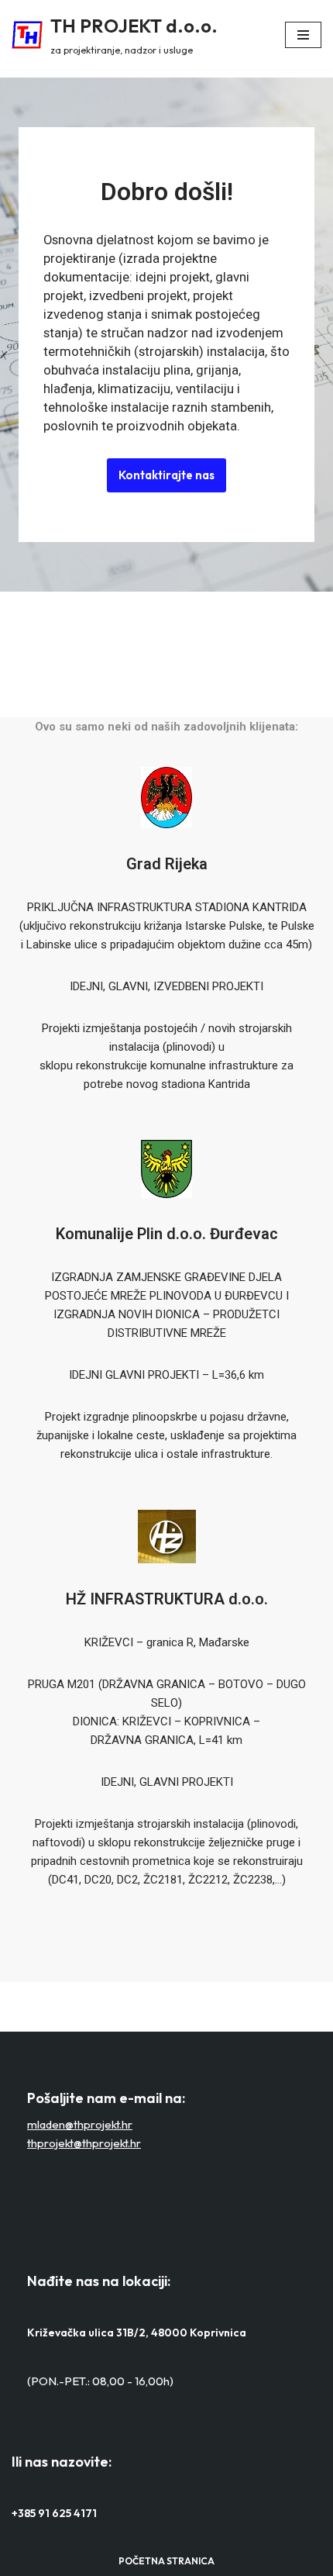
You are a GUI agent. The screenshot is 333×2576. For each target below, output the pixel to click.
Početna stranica (166, 2561)
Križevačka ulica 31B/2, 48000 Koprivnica (137, 2333)
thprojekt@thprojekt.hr (84, 2143)
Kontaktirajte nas (166, 475)
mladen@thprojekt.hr (80, 2124)
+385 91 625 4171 (54, 2513)
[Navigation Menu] (303, 35)
